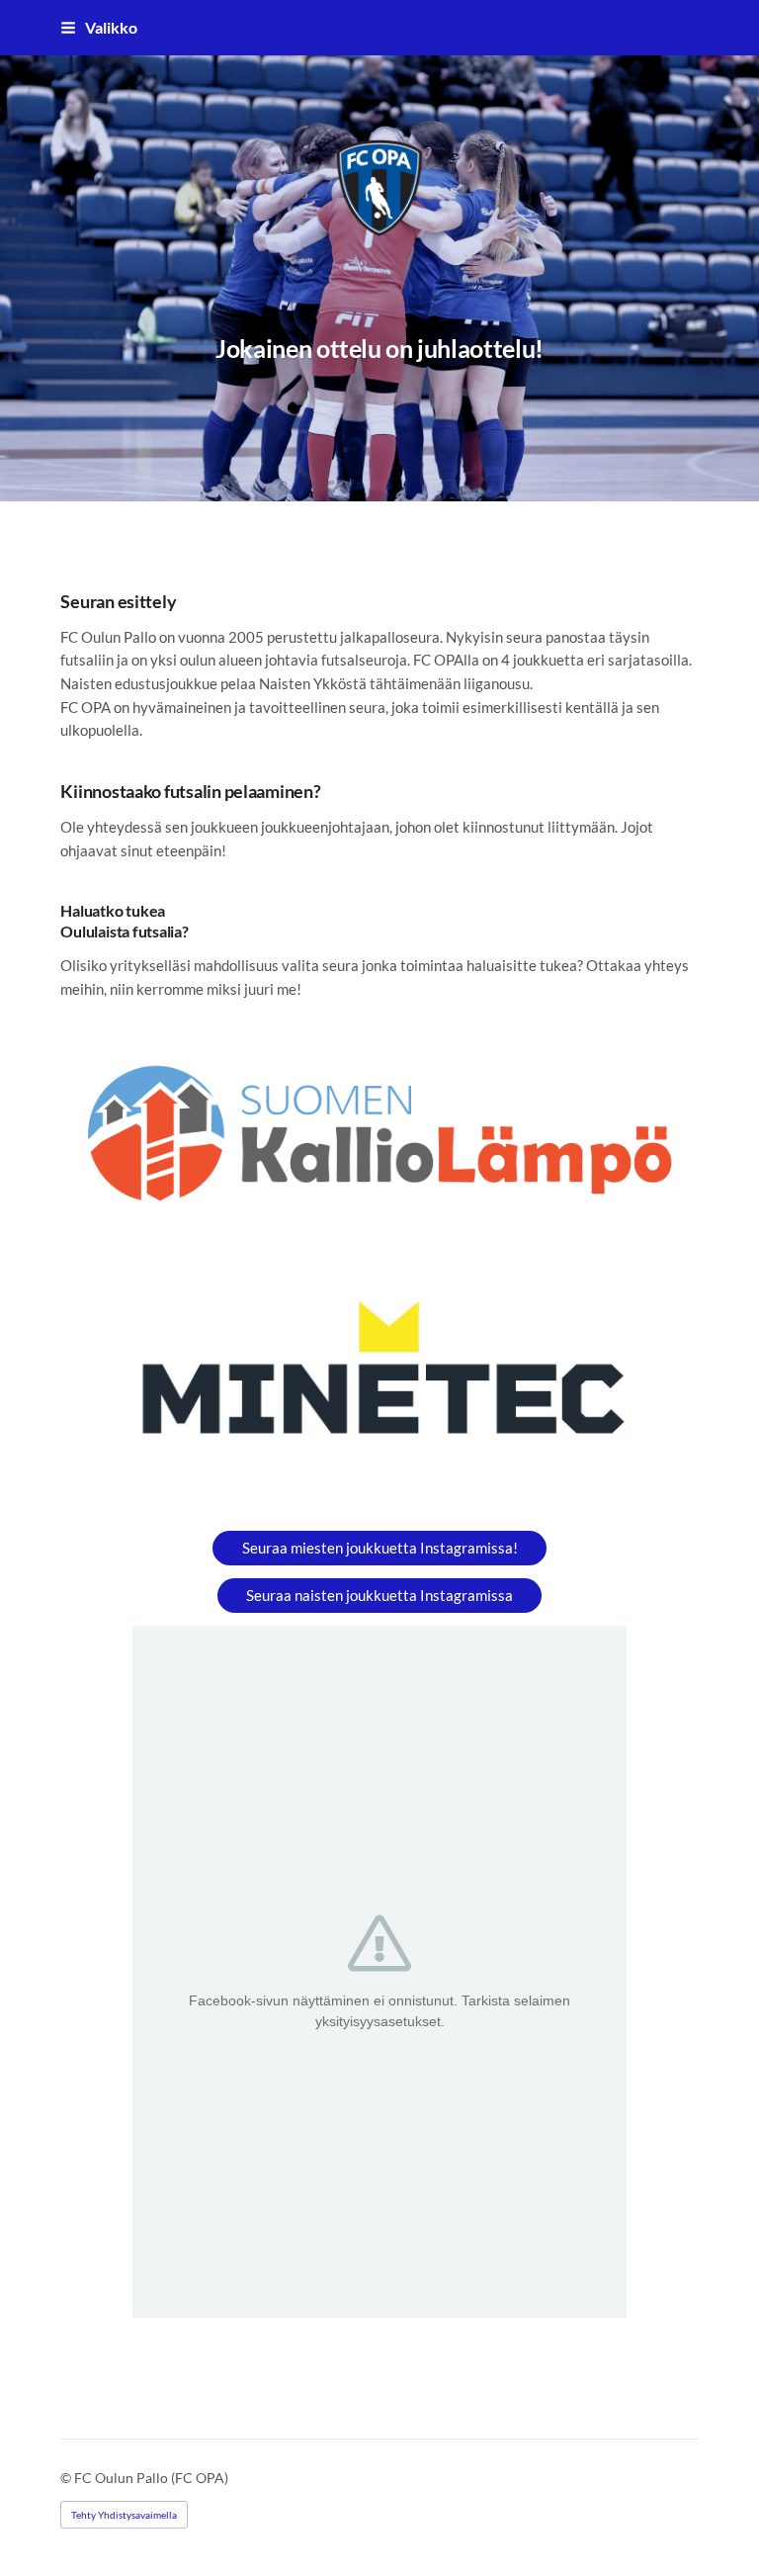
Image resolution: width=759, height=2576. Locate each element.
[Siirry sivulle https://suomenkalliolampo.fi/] (379, 1134)
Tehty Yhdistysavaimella (124, 2515)
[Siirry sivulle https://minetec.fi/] (379, 1379)
